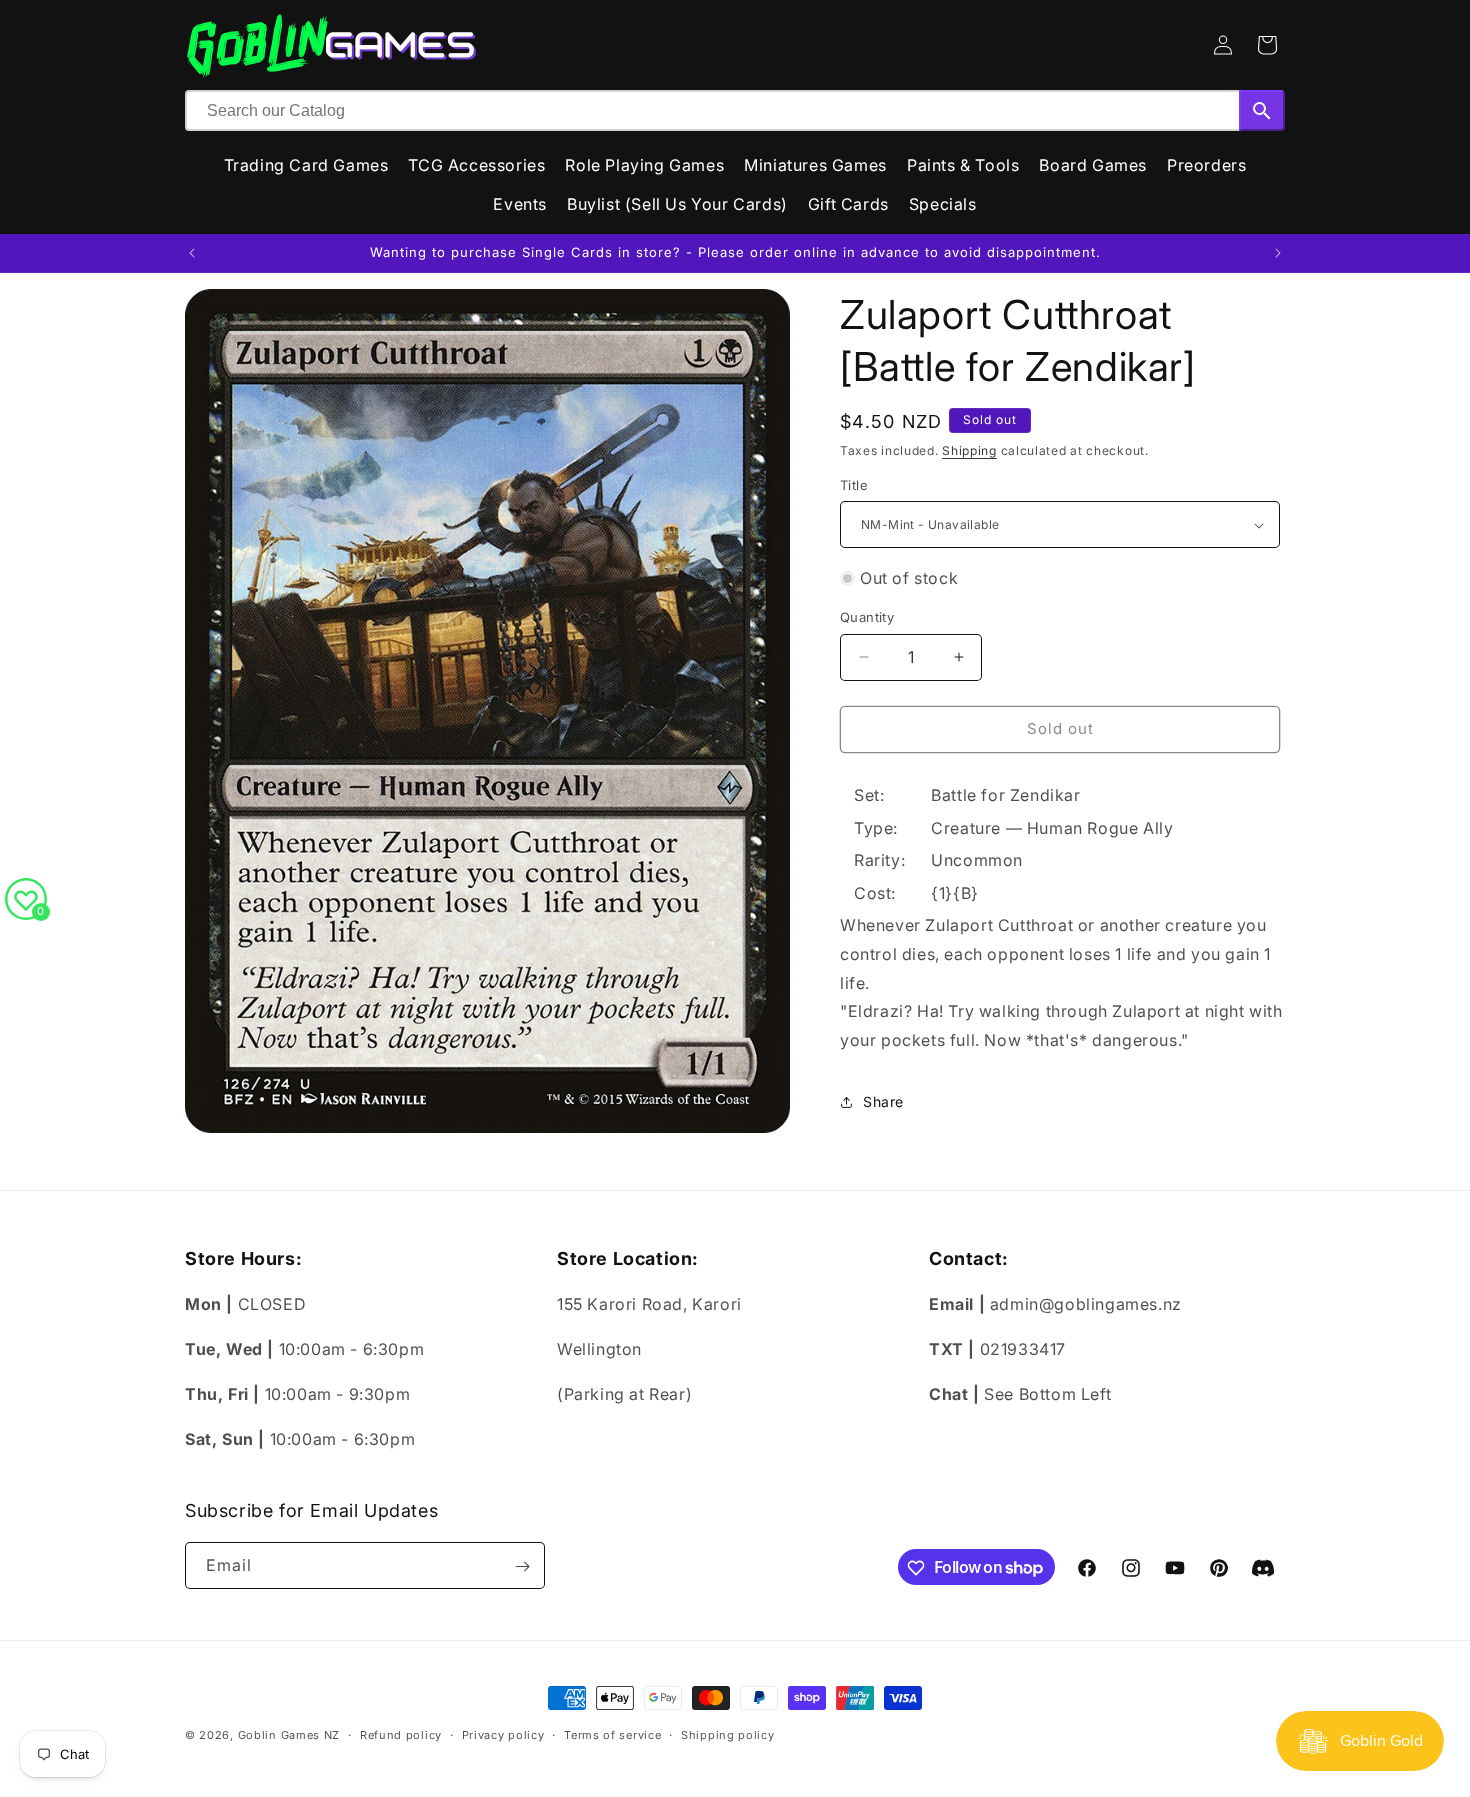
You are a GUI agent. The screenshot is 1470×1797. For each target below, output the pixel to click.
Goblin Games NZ (289, 1735)
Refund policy (401, 1734)
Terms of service (612, 1734)
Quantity (867, 617)
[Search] (1262, 110)
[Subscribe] (522, 1566)
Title (854, 485)
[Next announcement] (1278, 253)
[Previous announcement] (192, 253)
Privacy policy (503, 1734)
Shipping (969, 450)
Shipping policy (728, 1734)
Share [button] (883, 1101)
